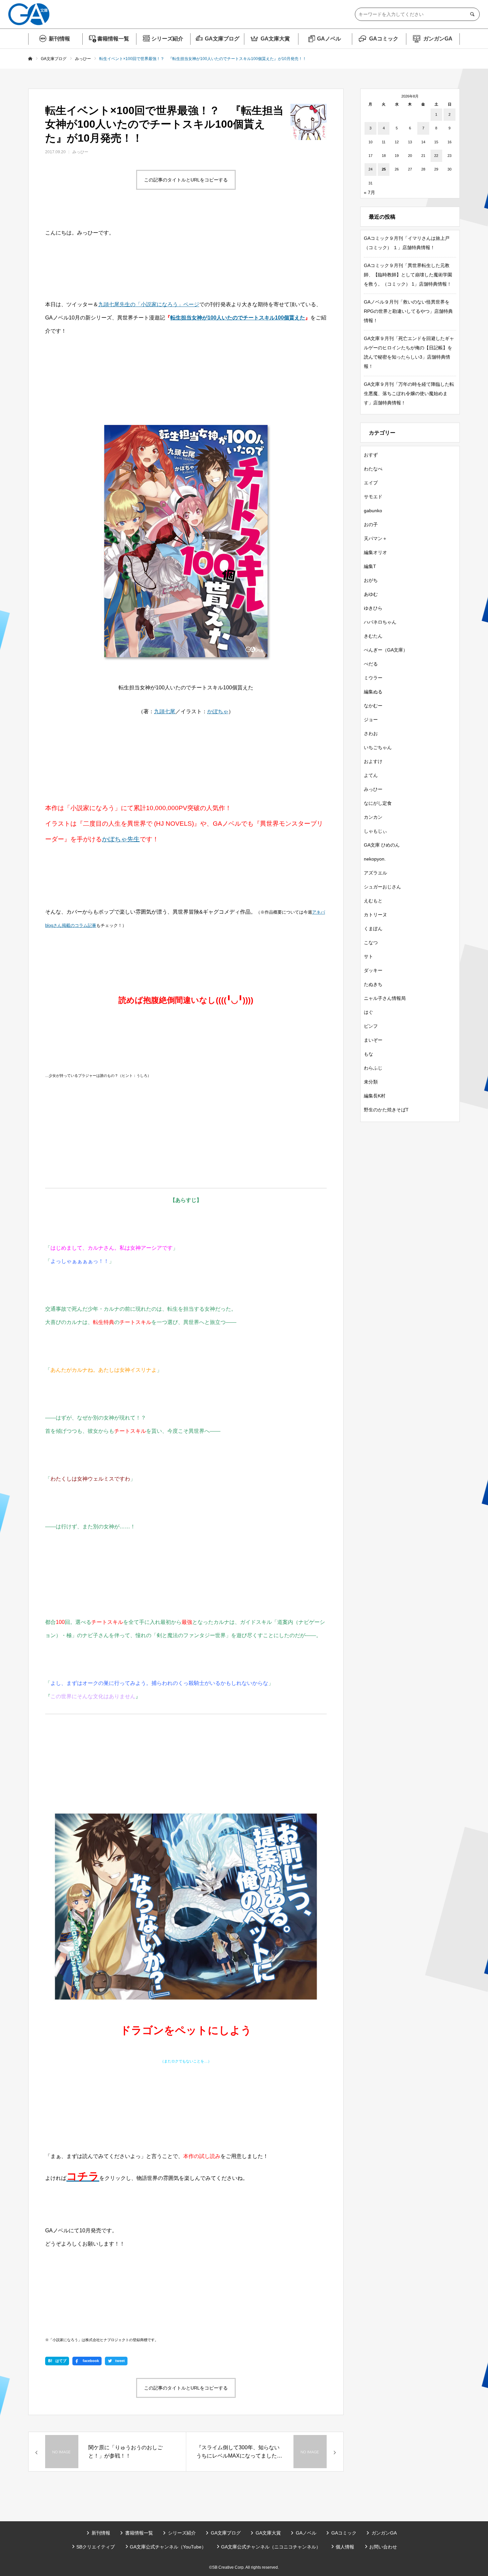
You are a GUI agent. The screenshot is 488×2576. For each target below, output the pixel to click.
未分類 (371, 1082)
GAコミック (384, 39)
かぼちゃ (218, 711)
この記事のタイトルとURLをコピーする (186, 180)
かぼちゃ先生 (121, 839)
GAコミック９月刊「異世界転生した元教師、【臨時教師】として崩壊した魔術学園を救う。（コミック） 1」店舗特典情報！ (408, 275)
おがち (371, 580)
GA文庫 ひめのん (382, 845)
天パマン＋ (375, 538)
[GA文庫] (29, 14)
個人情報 (345, 2547)
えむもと (373, 901)
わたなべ (373, 469)
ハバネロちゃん (380, 622)
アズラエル (375, 873)
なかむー (373, 706)
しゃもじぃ (375, 831)
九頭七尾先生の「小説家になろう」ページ (149, 304)
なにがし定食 (378, 803)
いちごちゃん (378, 747)
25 (384, 169)
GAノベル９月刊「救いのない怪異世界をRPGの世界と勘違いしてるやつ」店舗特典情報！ (408, 311)
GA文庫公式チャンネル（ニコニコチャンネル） (271, 2547)
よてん (371, 775)
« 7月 (369, 192)
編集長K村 (375, 1096)
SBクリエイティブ (96, 2547)
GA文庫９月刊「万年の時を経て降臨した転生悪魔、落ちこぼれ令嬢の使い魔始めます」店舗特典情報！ (409, 393)
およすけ (373, 761)
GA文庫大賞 (275, 39)
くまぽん (373, 929)
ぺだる (371, 664)
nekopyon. (375, 859)
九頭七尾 (165, 711)
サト (368, 956)
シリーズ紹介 (167, 39)
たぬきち (373, 984)
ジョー (371, 720)
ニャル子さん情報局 (385, 998)
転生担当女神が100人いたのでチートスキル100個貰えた (238, 318)
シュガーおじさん (382, 887)
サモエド (373, 497)
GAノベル (329, 39)
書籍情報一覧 (113, 39)
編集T (370, 566)
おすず (371, 455)
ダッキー (373, 970)
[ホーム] (30, 59)
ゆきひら (373, 608)
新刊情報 (59, 39)
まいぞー (373, 1040)
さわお (371, 733)
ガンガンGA (438, 39)
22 (436, 156)
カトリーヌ (375, 915)
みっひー (80, 152)
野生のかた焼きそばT (386, 1110)
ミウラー (373, 678)
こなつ (371, 942)
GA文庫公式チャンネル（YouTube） (168, 2547)
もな (368, 1054)
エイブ (371, 483)
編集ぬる (373, 692)
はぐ (368, 1012)
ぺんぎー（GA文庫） (386, 650)
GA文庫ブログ (222, 39)
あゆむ (371, 594)
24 (370, 169)
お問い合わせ (383, 2547)
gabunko (373, 511)
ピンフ (371, 1026)
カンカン (373, 817)
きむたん (373, 636)
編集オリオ (375, 552)
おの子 (371, 524)
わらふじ (373, 1068)
